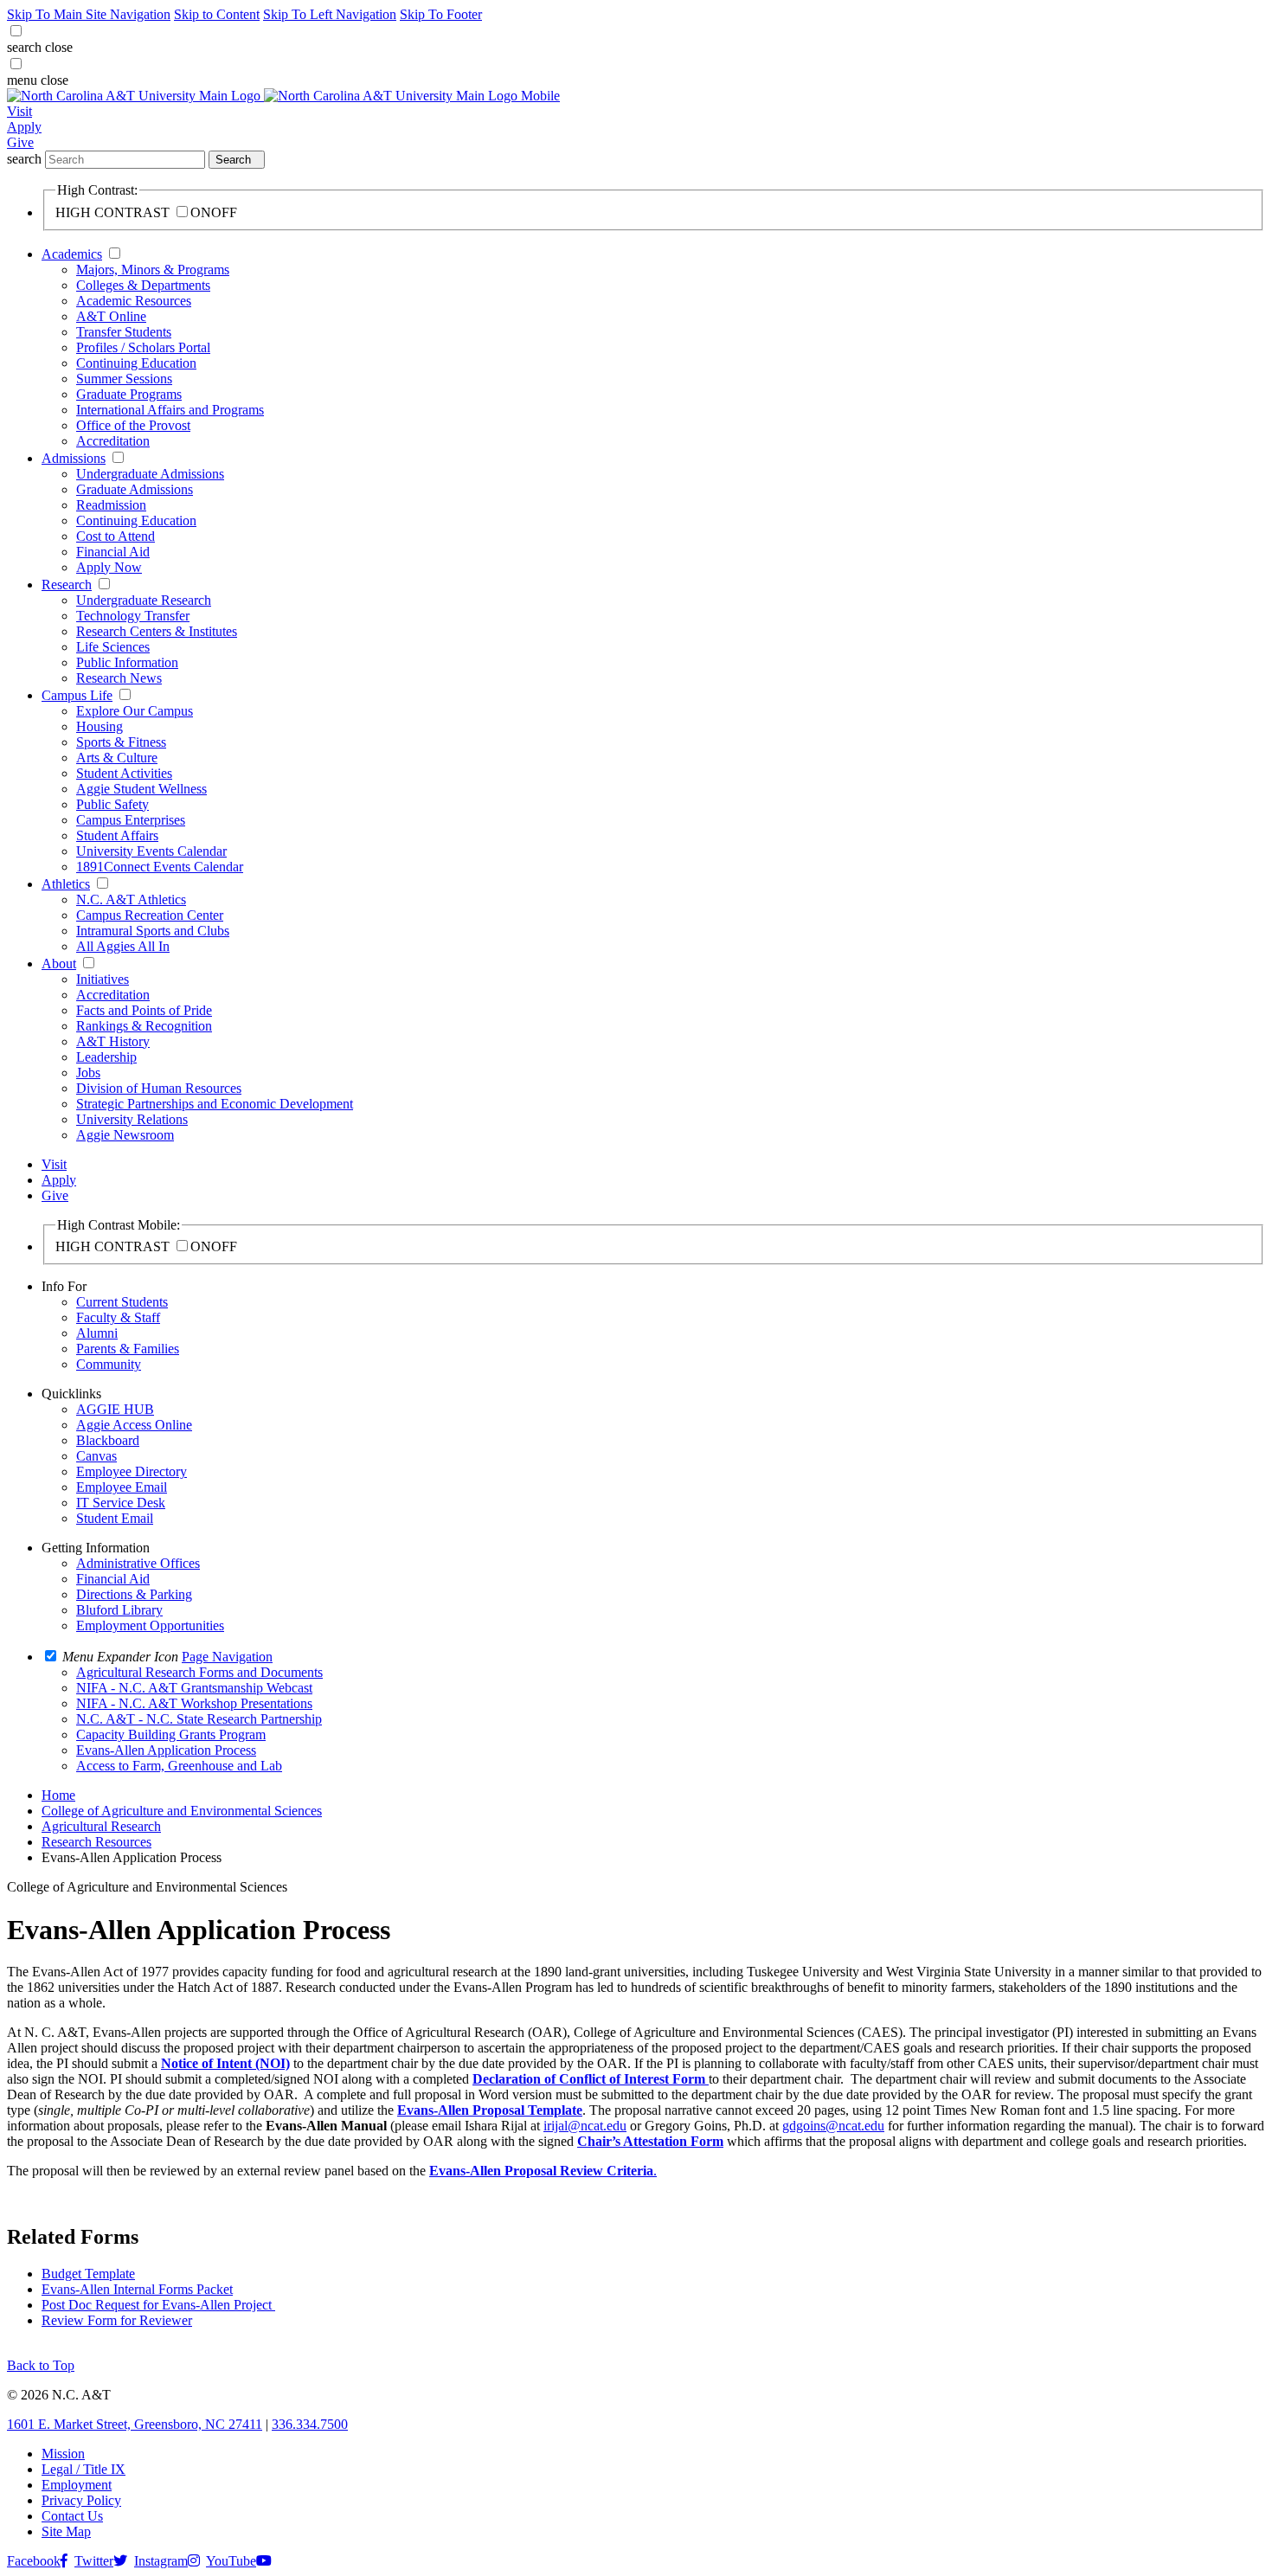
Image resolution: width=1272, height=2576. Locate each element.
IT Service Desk (121, 1503)
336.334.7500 (310, 2424)
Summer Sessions (124, 379)
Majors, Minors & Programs (153, 270)
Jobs (88, 1073)
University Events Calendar (151, 851)
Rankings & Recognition (144, 1026)
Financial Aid (113, 552)
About (59, 964)
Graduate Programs (129, 394)
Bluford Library (119, 1610)
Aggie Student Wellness (141, 789)
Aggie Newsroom (125, 1135)
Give (20, 142)
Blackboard (108, 1440)
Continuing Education (136, 363)
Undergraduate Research (144, 600)
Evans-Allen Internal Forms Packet (137, 2289)
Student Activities (124, 773)
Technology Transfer (133, 616)
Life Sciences (113, 647)
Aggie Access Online (134, 1425)
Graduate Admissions (135, 489)
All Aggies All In (123, 946)
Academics (72, 254)
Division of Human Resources (159, 1088)
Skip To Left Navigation (330, 14)
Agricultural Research (101, 1826)
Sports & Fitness (121, 742)
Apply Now (109, 567)
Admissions (74, 458)
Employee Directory (132, 1471)
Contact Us (72, 2516)
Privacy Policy (81, 2500)
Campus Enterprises (131, 820)
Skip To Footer (441, 14)
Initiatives (103, 979)
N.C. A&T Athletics (131, 899)
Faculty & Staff (118, 1317)
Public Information (127, 662)
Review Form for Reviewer (117, 2320)
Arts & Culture (117, 758)
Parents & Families (128, 1349)
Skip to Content (217, 14)
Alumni (97, 1333)
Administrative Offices (138, 1563)
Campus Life (77, 695)
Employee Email (122, 1487)
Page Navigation (227, 1657)
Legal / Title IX (84, 2469)
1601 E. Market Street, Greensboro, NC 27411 (135, 2424)
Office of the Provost (133, 425)
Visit (19, 111)
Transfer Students (124, 332)
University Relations (132, 1119)
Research (67, 585)
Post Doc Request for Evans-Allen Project (158, 2305)
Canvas (96, 1456)
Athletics (66, 884)
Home (58, 1795)
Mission (63, 2454)
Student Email (115, 1518)
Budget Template (88, 2274)
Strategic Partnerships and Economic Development (215, 1104)
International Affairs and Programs (170, 410)
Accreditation (113, 441)
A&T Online (111, 316)
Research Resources (96, 1842)
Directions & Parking (134, 1594)
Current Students (122, 1302)
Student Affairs (117, 835)
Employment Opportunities (150, 1625)
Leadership (106, 1057)
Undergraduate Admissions (150, 474)
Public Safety (112, 804)
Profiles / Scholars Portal (143, 347)
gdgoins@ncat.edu (833, 2126)
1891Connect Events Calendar (160, 867)
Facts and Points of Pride (144, 1010)
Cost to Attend (116, 536)
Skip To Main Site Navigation (89, 14)
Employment (77, 2485)
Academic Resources (134, 301)
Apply (24, 127)
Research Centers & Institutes (157, 631)
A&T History (113, 1041)
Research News (119, 678)
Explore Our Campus (135, 711)
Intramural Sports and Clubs (153, 931)
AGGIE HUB (115, 1409)
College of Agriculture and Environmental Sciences (182, 1811)
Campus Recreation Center (150, 915)
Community (109, 1364)
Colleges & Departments (143, 285)
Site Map (66, 2531)
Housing (100, 726)
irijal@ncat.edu (585, 2126)
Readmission (111, 505)
